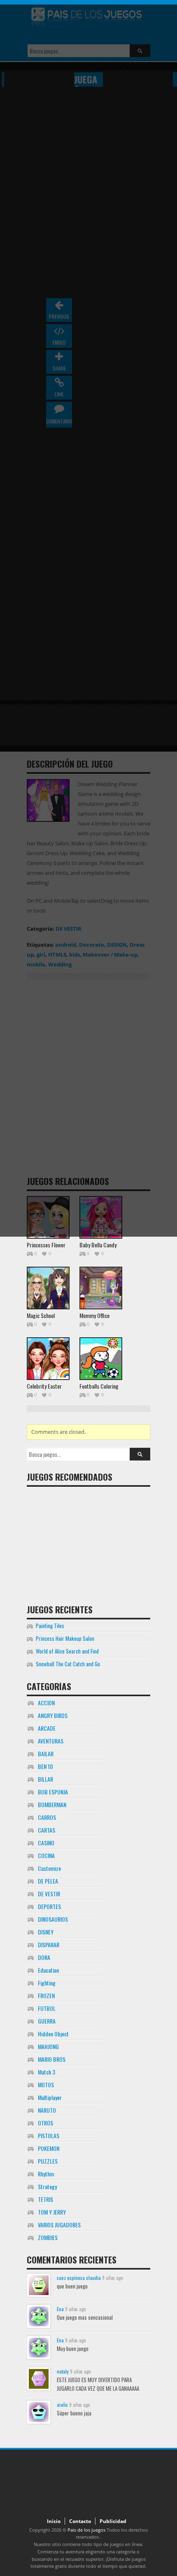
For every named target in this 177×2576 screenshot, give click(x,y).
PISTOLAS (49, 2136)
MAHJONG (48, 2046)
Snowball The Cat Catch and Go (68, 1664)
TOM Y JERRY (52, 2212)
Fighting (47, 1983)
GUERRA (47, 2021)
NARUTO (47, 2110)
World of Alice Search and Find (67, 1651)
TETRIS (45, 2199)
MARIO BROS (52, 2059)
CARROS (47, 1817)
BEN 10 (45, 1766)
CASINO (46, 1843)
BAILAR (46, 1754)
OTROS (45, 2123)
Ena (60, 2309)
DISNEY (46, 1932)
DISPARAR (49, 1945)
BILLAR (45, 1779)
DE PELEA (48, 1881)
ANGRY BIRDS (53, 1715)
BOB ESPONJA (53, 1792)
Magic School (41, 1315)
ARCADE (47, 1728)
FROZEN (46, 1995)
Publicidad (113, 2521)
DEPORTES (49, 1906)
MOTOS (46, 2085)
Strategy (47, 2186)
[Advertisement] (88, 1542)
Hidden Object (53, 2034)
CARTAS (47, 1830)
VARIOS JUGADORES (59, 2225)
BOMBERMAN (52, 1804)
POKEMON (49, 2148)
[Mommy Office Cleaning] (101, 1288)
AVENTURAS (51, 1741)
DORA (44, 1957)
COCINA (46, 1855)
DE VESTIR (49, 1894)
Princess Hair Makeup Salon (65, 1638)
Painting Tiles (50, 1626)
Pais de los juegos (86, 2530)
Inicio (54, 2521)
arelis (62, 2405)
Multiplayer (50, 2097)
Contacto (80, 2521)
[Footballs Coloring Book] (101, 1359)
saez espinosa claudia (79, 2278)
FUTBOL (47, 2008)
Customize (49, 1868)
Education (48, 1970)
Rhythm (46, 2174)
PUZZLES (48, 2161)
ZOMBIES (48, 2237)
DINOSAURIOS (53, 1919)
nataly (63, 2371)
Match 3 (47, 2072)
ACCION (46, 1703)
